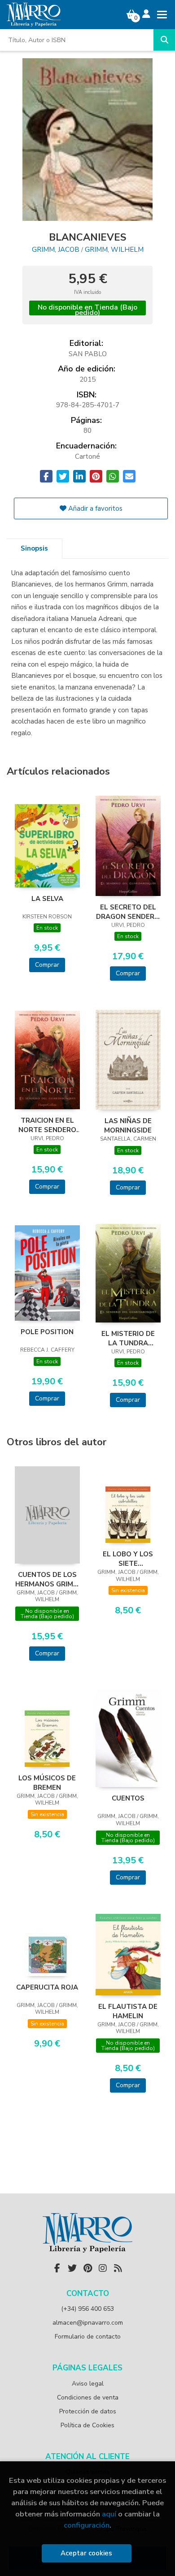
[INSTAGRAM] (103, 2268)
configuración (87, 2525)
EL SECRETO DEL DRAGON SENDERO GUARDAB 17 (128, 912)
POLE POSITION (47, 1332)
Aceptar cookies (86, 2553)
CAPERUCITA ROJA (47, 1987)
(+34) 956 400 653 (87, 2309)
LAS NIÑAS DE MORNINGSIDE (128, 1125)
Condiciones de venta (88, 2397)
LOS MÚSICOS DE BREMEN (47, 1783)
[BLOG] (118, 2268)
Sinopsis (34, 548)
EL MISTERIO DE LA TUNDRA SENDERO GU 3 (128, 1338)
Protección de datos (88, 2411)
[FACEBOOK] (57, 2268)
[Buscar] (164, 40)
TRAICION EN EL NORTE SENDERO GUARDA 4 (47, 1125)
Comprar (47, 965)
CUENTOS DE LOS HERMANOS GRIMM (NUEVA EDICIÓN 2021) (47, 1579)
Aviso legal (88, 2384)
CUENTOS (128, 1798)
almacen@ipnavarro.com (88, 2323)
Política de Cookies (87, 2425)
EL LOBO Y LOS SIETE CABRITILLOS (128, 1559)
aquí (109, 2514)
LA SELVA (47, 899)
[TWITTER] (72, 2268)
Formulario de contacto (88, 2337)
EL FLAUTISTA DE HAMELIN (128, 2011)
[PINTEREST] (87, 2268)
